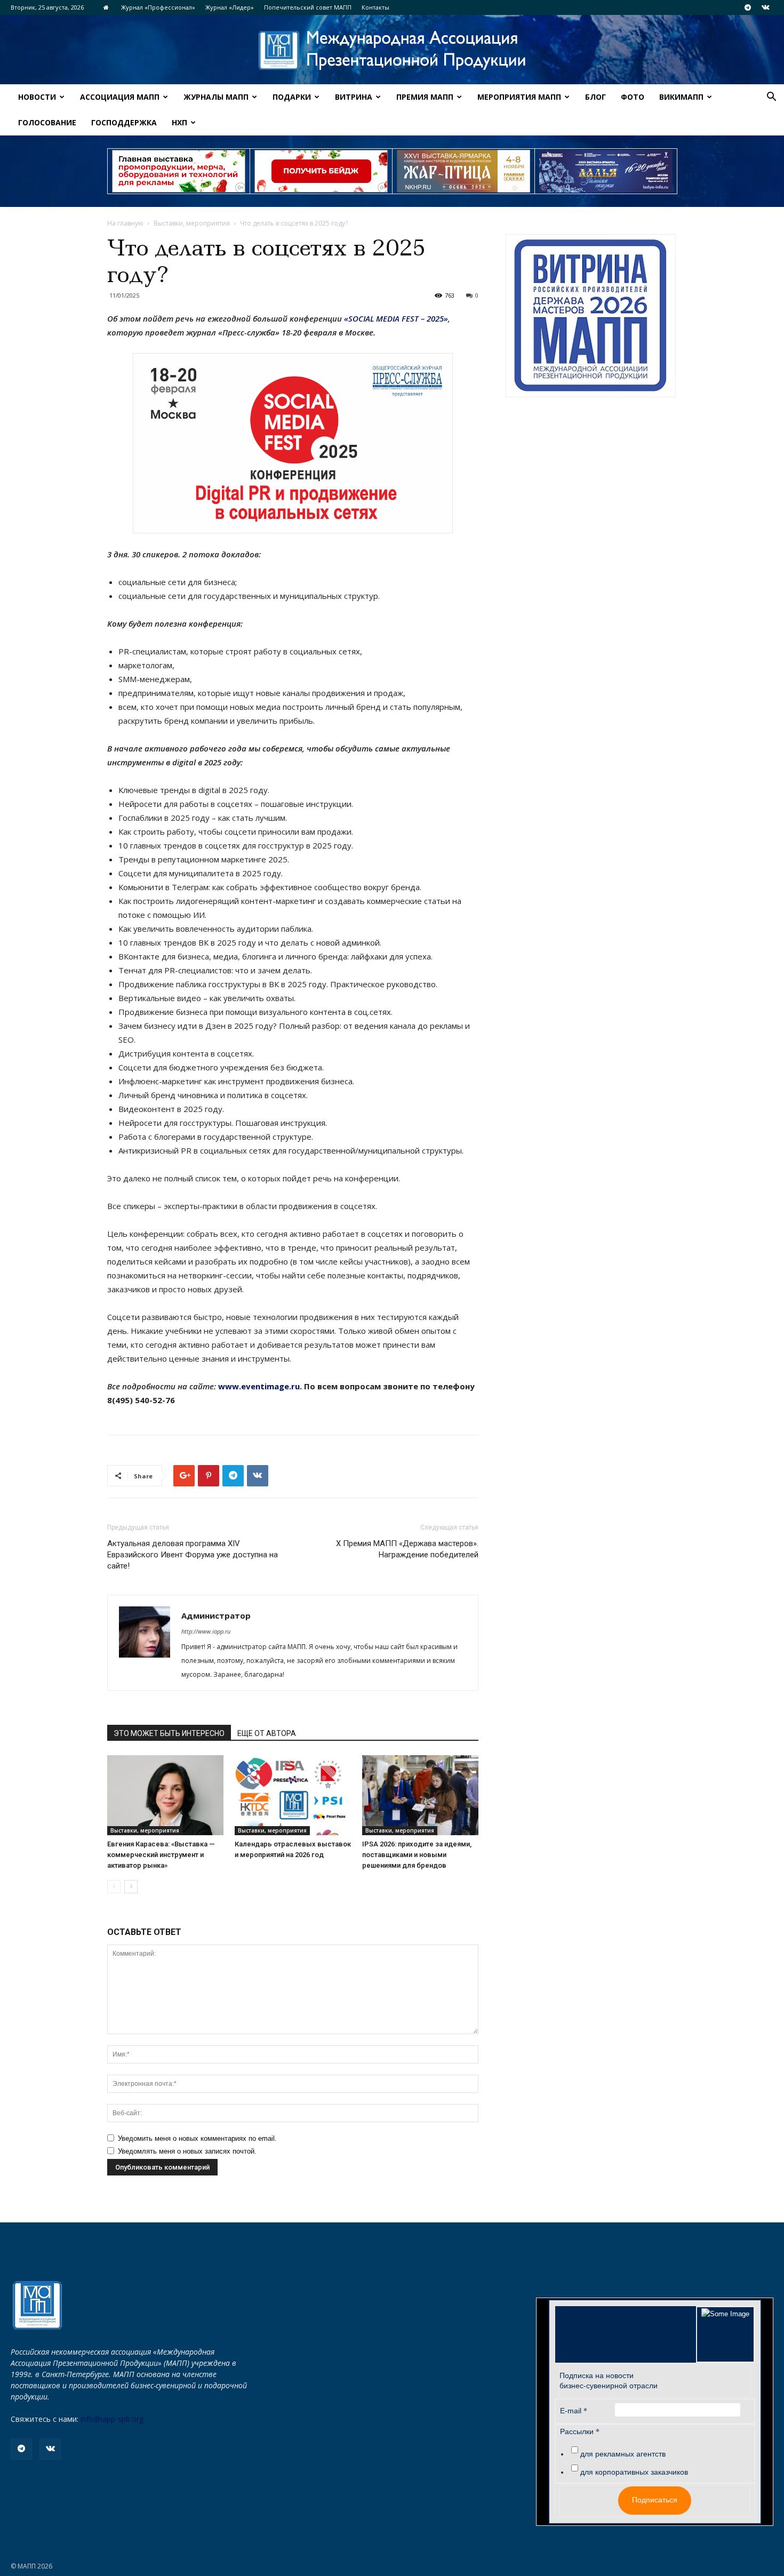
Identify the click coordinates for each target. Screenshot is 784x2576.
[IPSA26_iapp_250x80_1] (179, 171)
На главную (125, 223)
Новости (37, 97)
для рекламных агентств (623, 2454)
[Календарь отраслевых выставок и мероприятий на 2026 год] (293, 1795)
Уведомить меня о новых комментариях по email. (197, 2138)
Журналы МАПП (216, 97)
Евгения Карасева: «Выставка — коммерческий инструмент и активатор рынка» (161, 1855)
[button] (771, 98)
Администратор (216, 1615)
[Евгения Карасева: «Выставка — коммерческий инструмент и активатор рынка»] (165, 1795)
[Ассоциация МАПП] (392, 50)
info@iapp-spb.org (112, 2419)
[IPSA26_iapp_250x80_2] (321, 171)
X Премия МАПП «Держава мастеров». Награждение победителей (407, 1549)
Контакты (375, 7)
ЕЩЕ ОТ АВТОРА (267, 1733)
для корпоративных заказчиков (634, 2472)
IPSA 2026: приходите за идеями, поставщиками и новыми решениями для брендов (417, 1855)
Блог (595, 97)
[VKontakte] (765, 7)
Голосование (47, 122)
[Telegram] (748, 7)
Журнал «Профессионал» (158, 7)
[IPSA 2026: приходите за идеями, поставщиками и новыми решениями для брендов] (420, 1795)
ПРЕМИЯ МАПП (425, 97)
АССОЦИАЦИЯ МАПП (120, 97)
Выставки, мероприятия (192, 223)
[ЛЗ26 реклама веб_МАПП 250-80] (606, 171)
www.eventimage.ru (259, 1386)
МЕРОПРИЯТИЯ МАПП (519, 97)
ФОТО (633, 97)
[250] (463, 171)
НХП (179, 122)
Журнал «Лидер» (230, 7)
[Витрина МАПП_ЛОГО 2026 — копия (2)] (591, 316)
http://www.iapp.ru (206, 1631)
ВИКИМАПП (681, 97)
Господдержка (124, 122)
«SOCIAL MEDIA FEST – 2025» (396, 318)
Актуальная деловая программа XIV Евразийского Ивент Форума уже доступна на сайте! (193, 1555)
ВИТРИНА (354, 97)
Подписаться (655, 2500)
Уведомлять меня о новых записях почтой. (187, 2151)
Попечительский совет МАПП (308, 7)
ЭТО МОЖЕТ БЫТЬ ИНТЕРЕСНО (169, 1733)
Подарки (292, 97)
